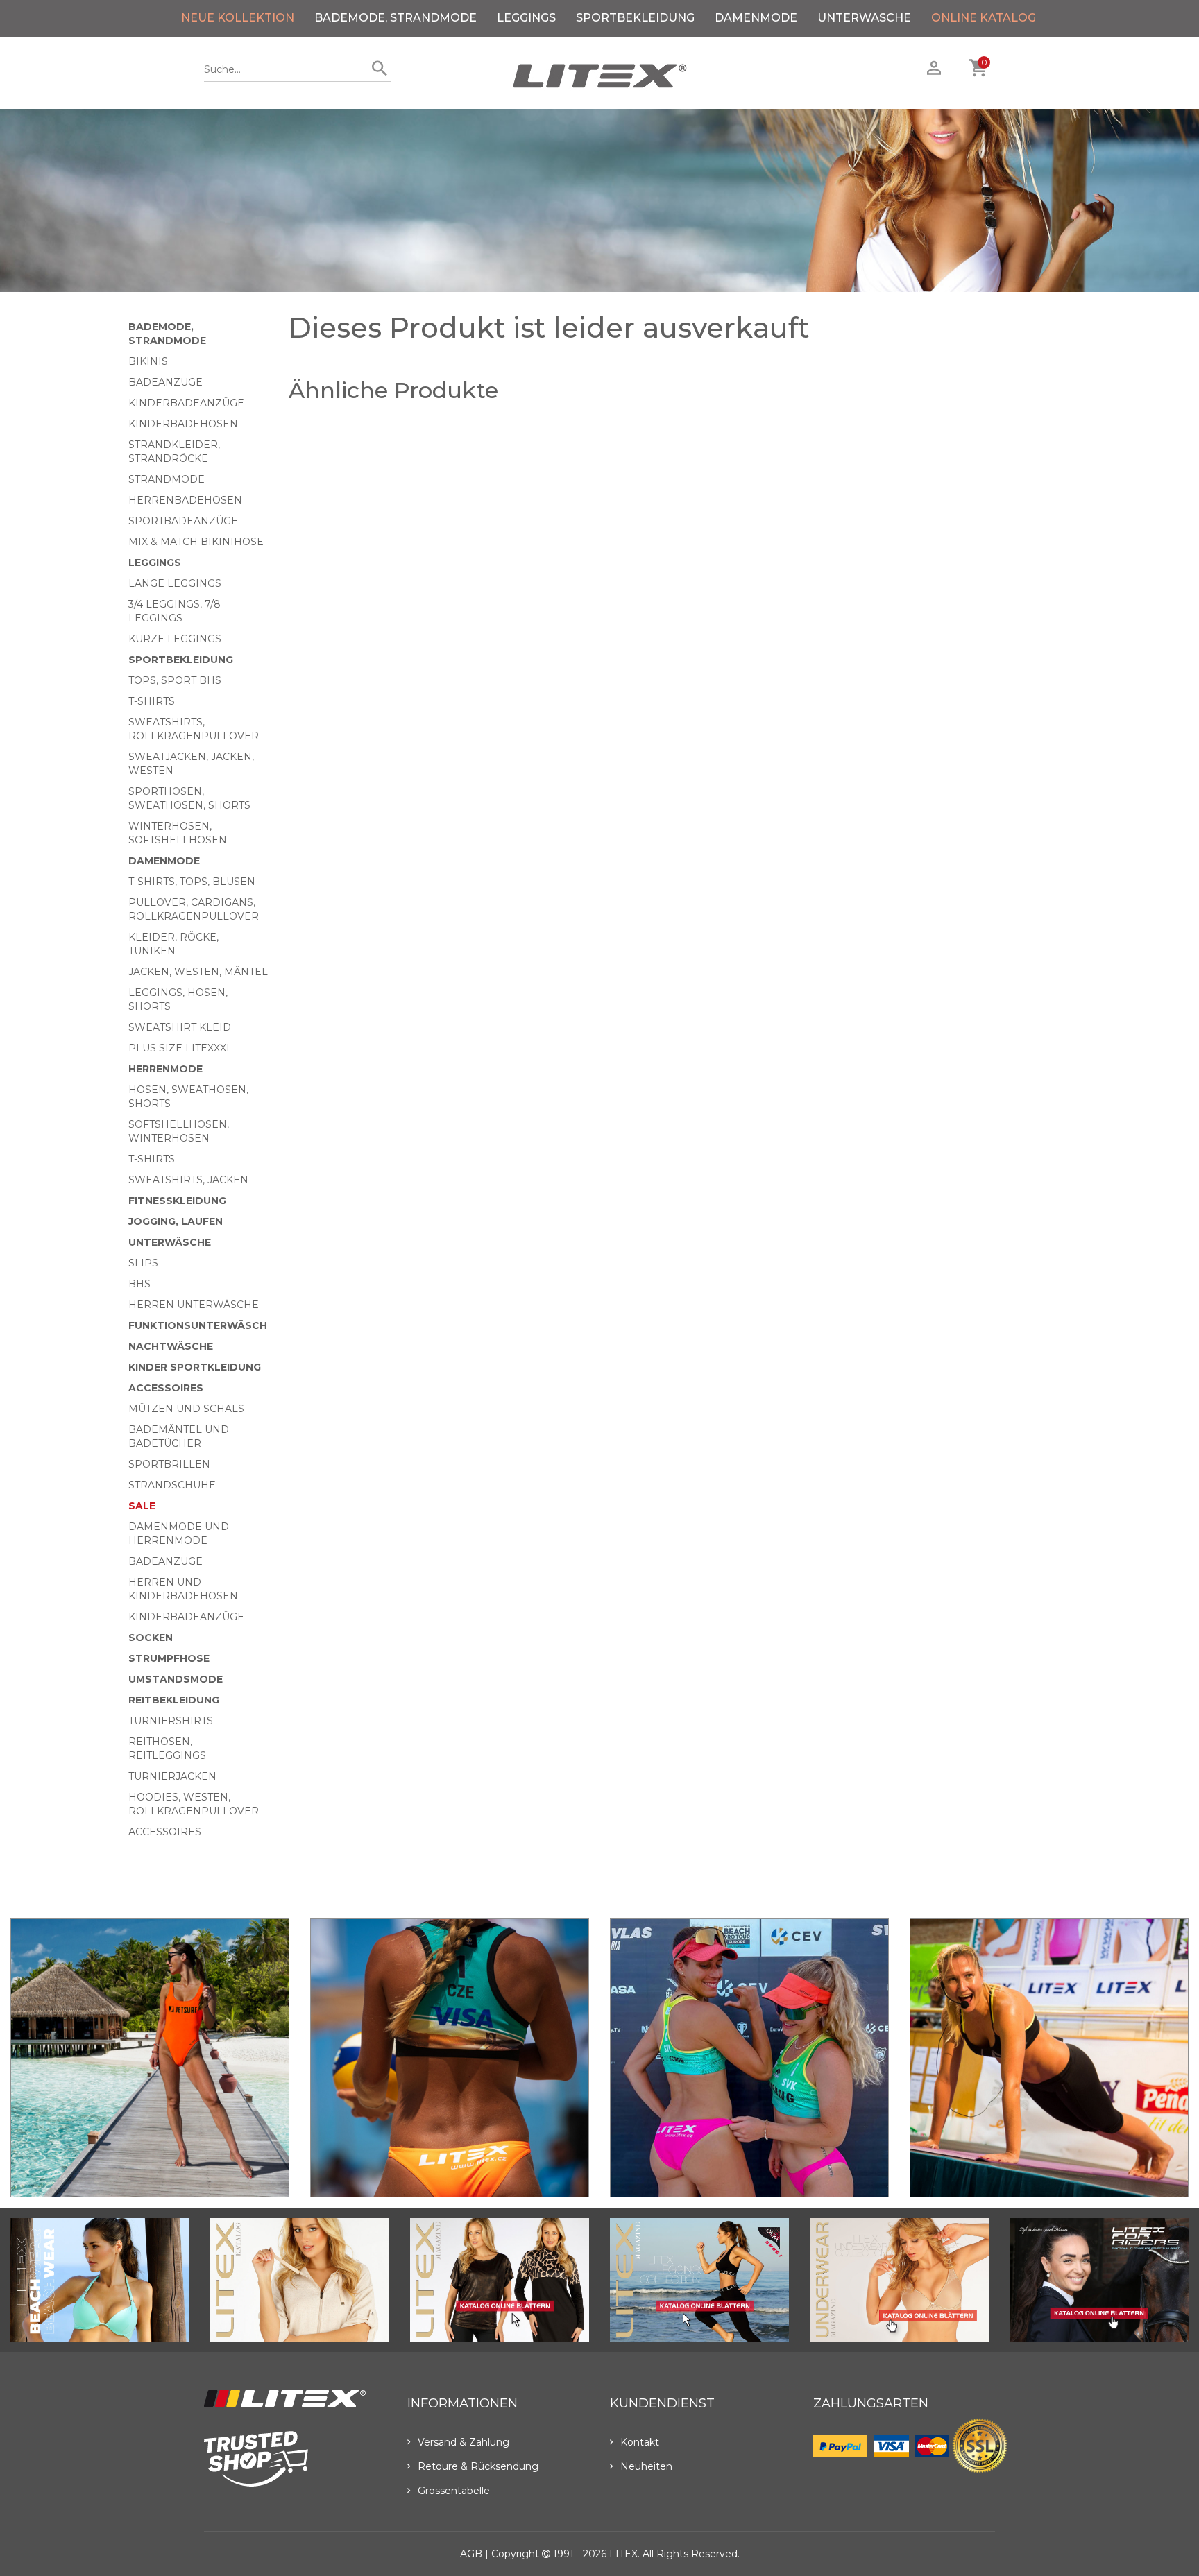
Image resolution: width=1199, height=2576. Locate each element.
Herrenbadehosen (185, 500)
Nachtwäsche (171, 1346)
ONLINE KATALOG (984, 18)
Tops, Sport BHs (175, 680)
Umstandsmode (176, 1679)
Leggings (526, 18)
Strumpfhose (169, 1658)
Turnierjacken (172, 1776)
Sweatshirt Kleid (180, 1027)
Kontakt (640, 2442)
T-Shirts (152, 701)
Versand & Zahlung (464, 2442)
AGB (471, 2554)
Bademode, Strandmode (396, 18)
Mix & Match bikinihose (196, 542)
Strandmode (167, 479)
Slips (143, 1263)
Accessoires (166, 1388)
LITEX (623, 2554)
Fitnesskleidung (177, 1201)
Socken (151, 1638)
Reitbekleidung (174, 1700)
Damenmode (756, 18)
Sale (142, 1506)
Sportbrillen (169, 1464)
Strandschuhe (172, 1485)
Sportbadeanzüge (183, 521)
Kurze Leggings (175, 639)
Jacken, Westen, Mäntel (198, 972)
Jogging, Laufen (176, 1221)
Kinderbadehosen (183, 424)
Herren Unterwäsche (194, 1305)
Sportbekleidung (635, 18)
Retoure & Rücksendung (478, 2466)
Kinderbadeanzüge (186, 403)
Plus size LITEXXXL (180, 1048)
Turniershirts (171, 1721)
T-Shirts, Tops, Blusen (192, 882)
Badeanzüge (165, 382)
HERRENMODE (165, 1069)
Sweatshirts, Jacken (188, 1180)
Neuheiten (646, 2466)
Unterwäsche (864, 18)
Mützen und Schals (186, 1409)
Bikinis (148, 361)
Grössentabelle (454, 2491)
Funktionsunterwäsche (201, 1325)
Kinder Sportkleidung (195, 1367)
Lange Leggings (175, 583)
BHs (139, 1284)
